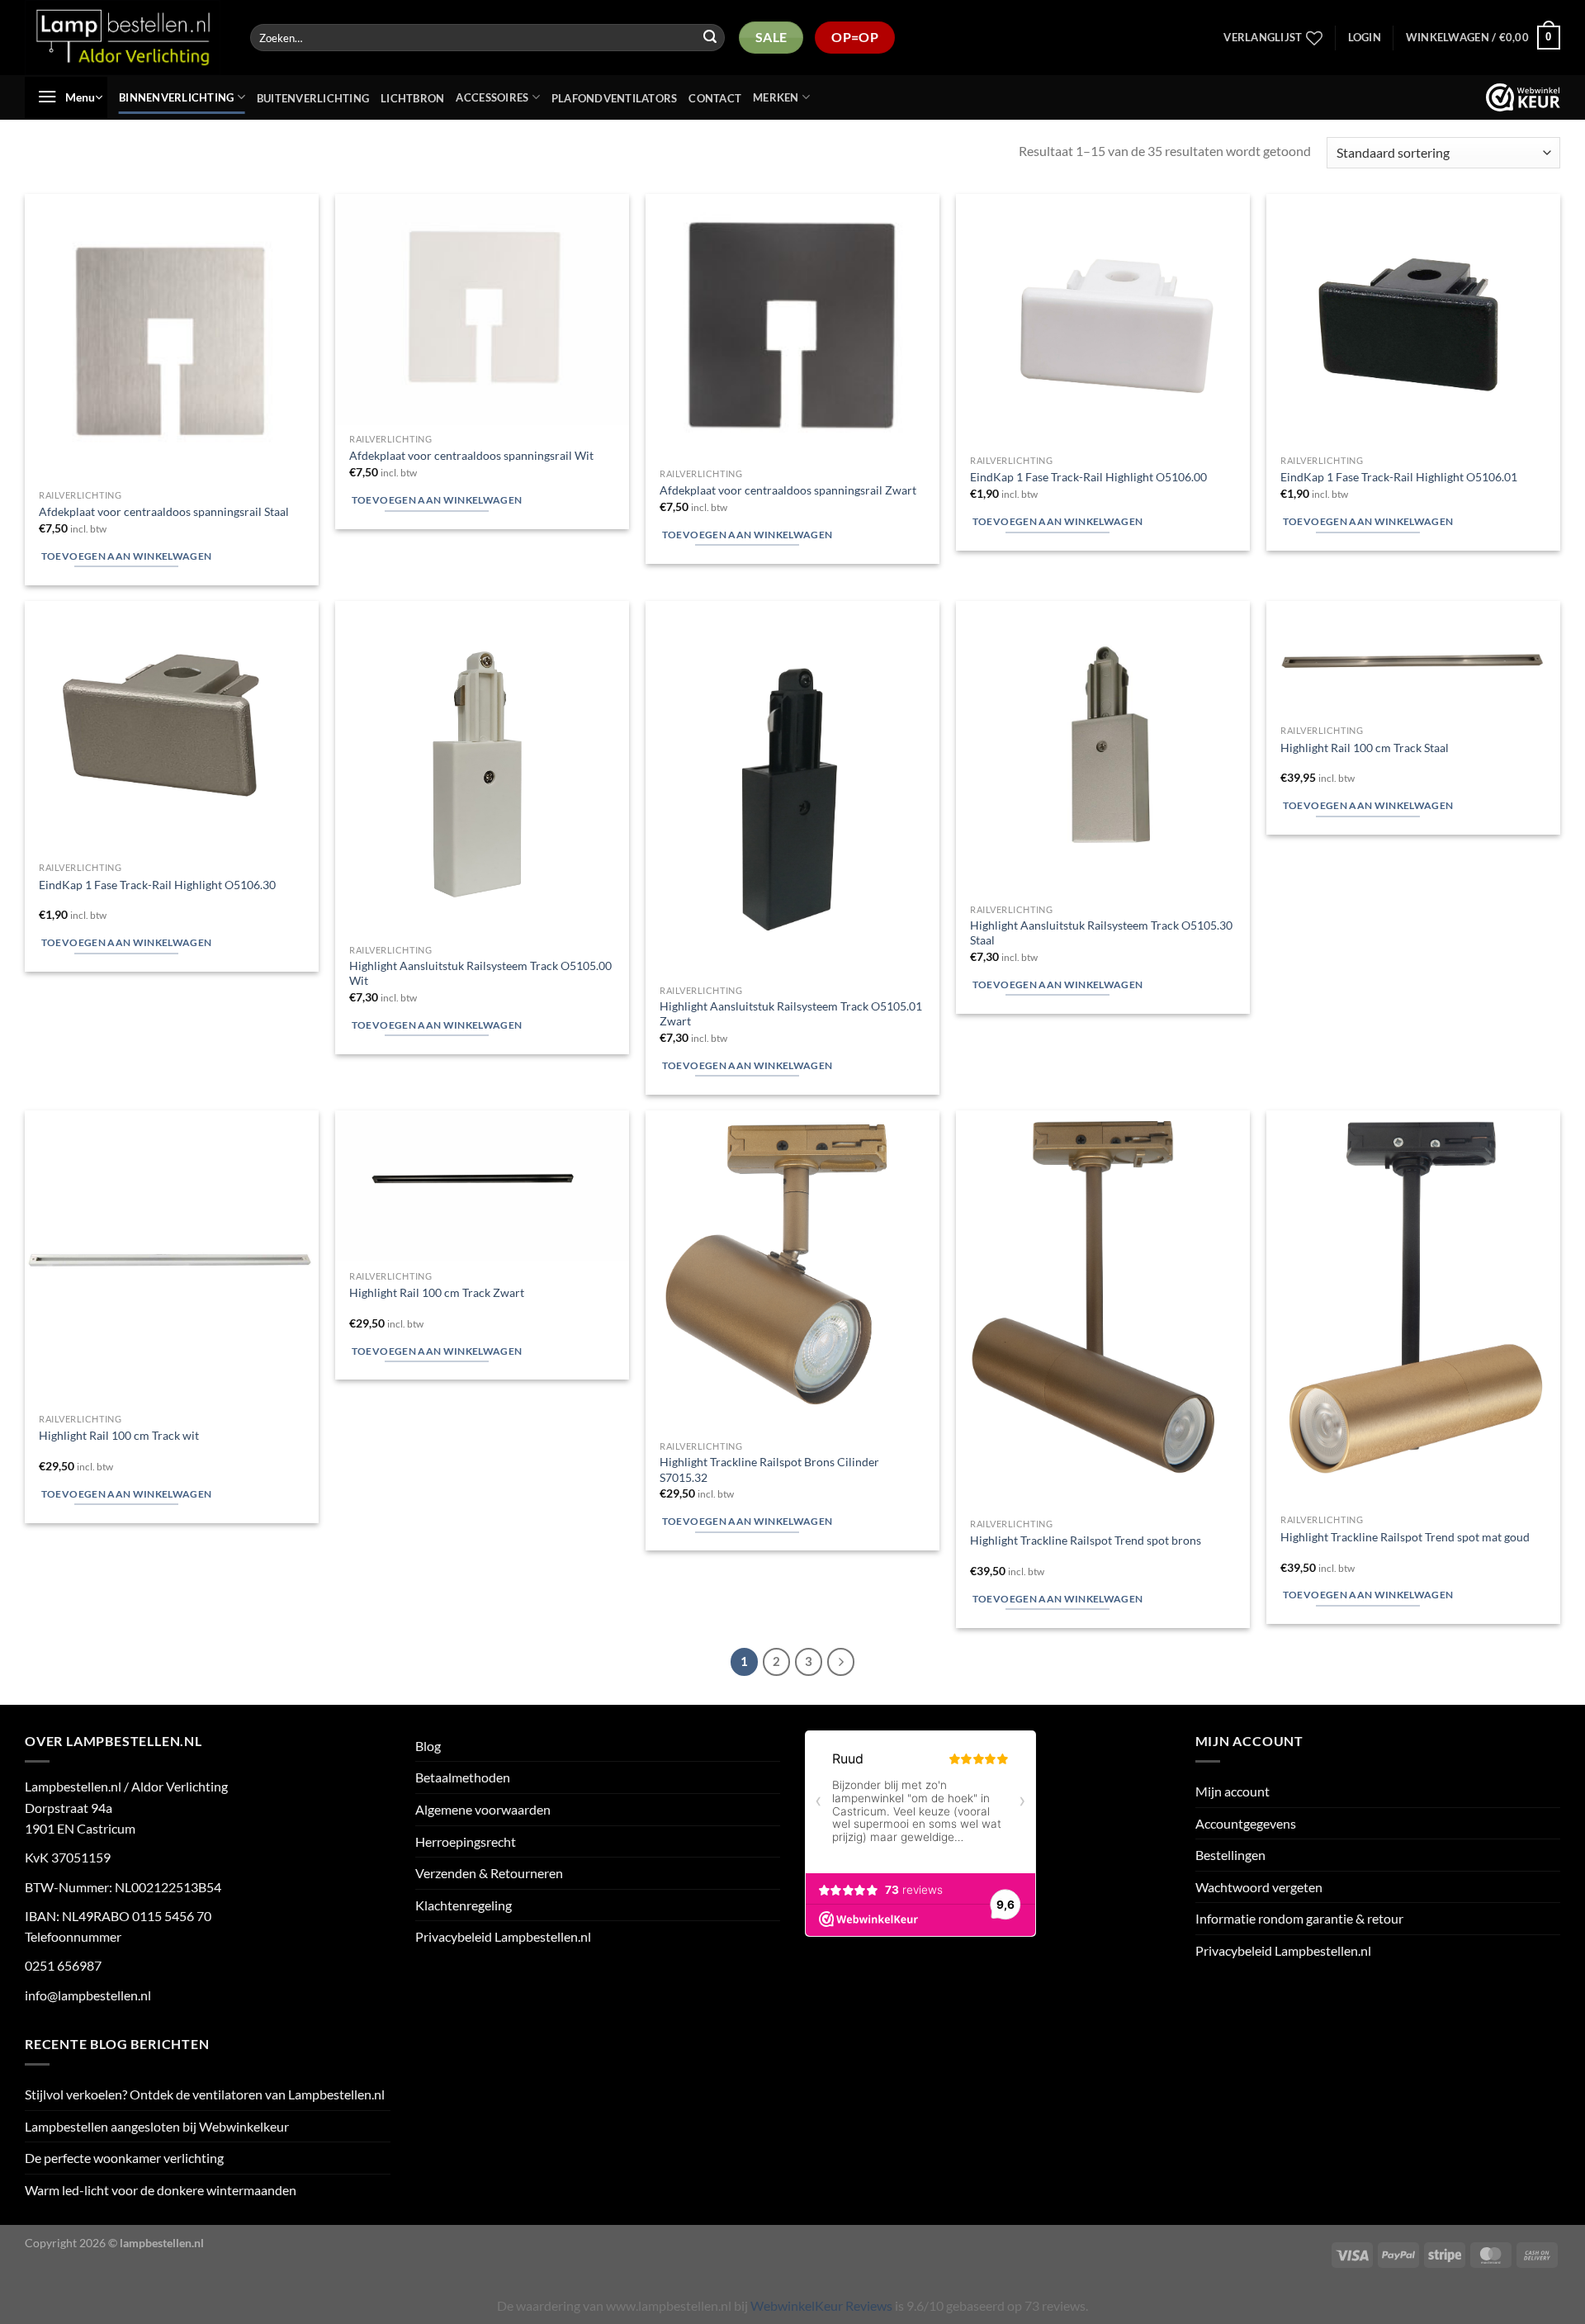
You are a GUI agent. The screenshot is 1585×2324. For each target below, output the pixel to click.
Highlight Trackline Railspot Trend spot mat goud (1405, 1537)
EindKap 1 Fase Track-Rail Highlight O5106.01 (1399, 477)
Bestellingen (1230, 1855)
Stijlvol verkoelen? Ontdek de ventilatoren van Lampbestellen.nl (205, 2094)
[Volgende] (841, 1662)
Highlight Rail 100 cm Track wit (119, 1435)
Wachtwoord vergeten (1259, 1887)
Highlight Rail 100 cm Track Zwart (437, 1292)
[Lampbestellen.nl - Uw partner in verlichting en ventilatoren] (124, 38)
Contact (715, 98)
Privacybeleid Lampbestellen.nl (503, 1936)
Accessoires (492, 97)
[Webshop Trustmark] (1523, 97)
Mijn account (1233, 1791)
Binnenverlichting (176, 97)
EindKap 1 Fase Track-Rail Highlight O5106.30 (157, 885)
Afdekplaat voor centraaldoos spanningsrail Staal (164, 511)
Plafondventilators (615, 98)
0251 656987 (63, 1965)
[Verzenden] (710, 38)
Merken (776, 97)
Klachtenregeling (464, 1905)
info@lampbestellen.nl (88, 1995)
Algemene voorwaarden (483, 1809)
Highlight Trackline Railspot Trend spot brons (1086, 1540)
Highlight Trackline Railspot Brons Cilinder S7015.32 (769, 1470)
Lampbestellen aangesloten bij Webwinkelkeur (157, 2126)
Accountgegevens (1246, 1823)
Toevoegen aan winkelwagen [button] (127, 556)
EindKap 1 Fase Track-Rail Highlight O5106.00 (1088, 477)
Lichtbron (412, 98)
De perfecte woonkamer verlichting (124, 2158)
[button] (1365, 37)
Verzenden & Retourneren (489, 1873)
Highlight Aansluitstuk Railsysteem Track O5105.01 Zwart (791, 1014)
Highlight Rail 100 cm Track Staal (1365, 748)
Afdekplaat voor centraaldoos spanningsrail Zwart (788, 490)
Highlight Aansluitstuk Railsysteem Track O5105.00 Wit (480, 973)
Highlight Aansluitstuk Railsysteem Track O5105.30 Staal (1101, 933)
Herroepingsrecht (466, 1841)
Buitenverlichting (313, 98)
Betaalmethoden (463, 1777)
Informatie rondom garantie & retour (1299, 1918)
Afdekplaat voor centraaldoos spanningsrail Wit (471, 455)
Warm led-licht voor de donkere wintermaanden (161, 2190)
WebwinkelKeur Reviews (821, 2305)
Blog (428, 1746)
